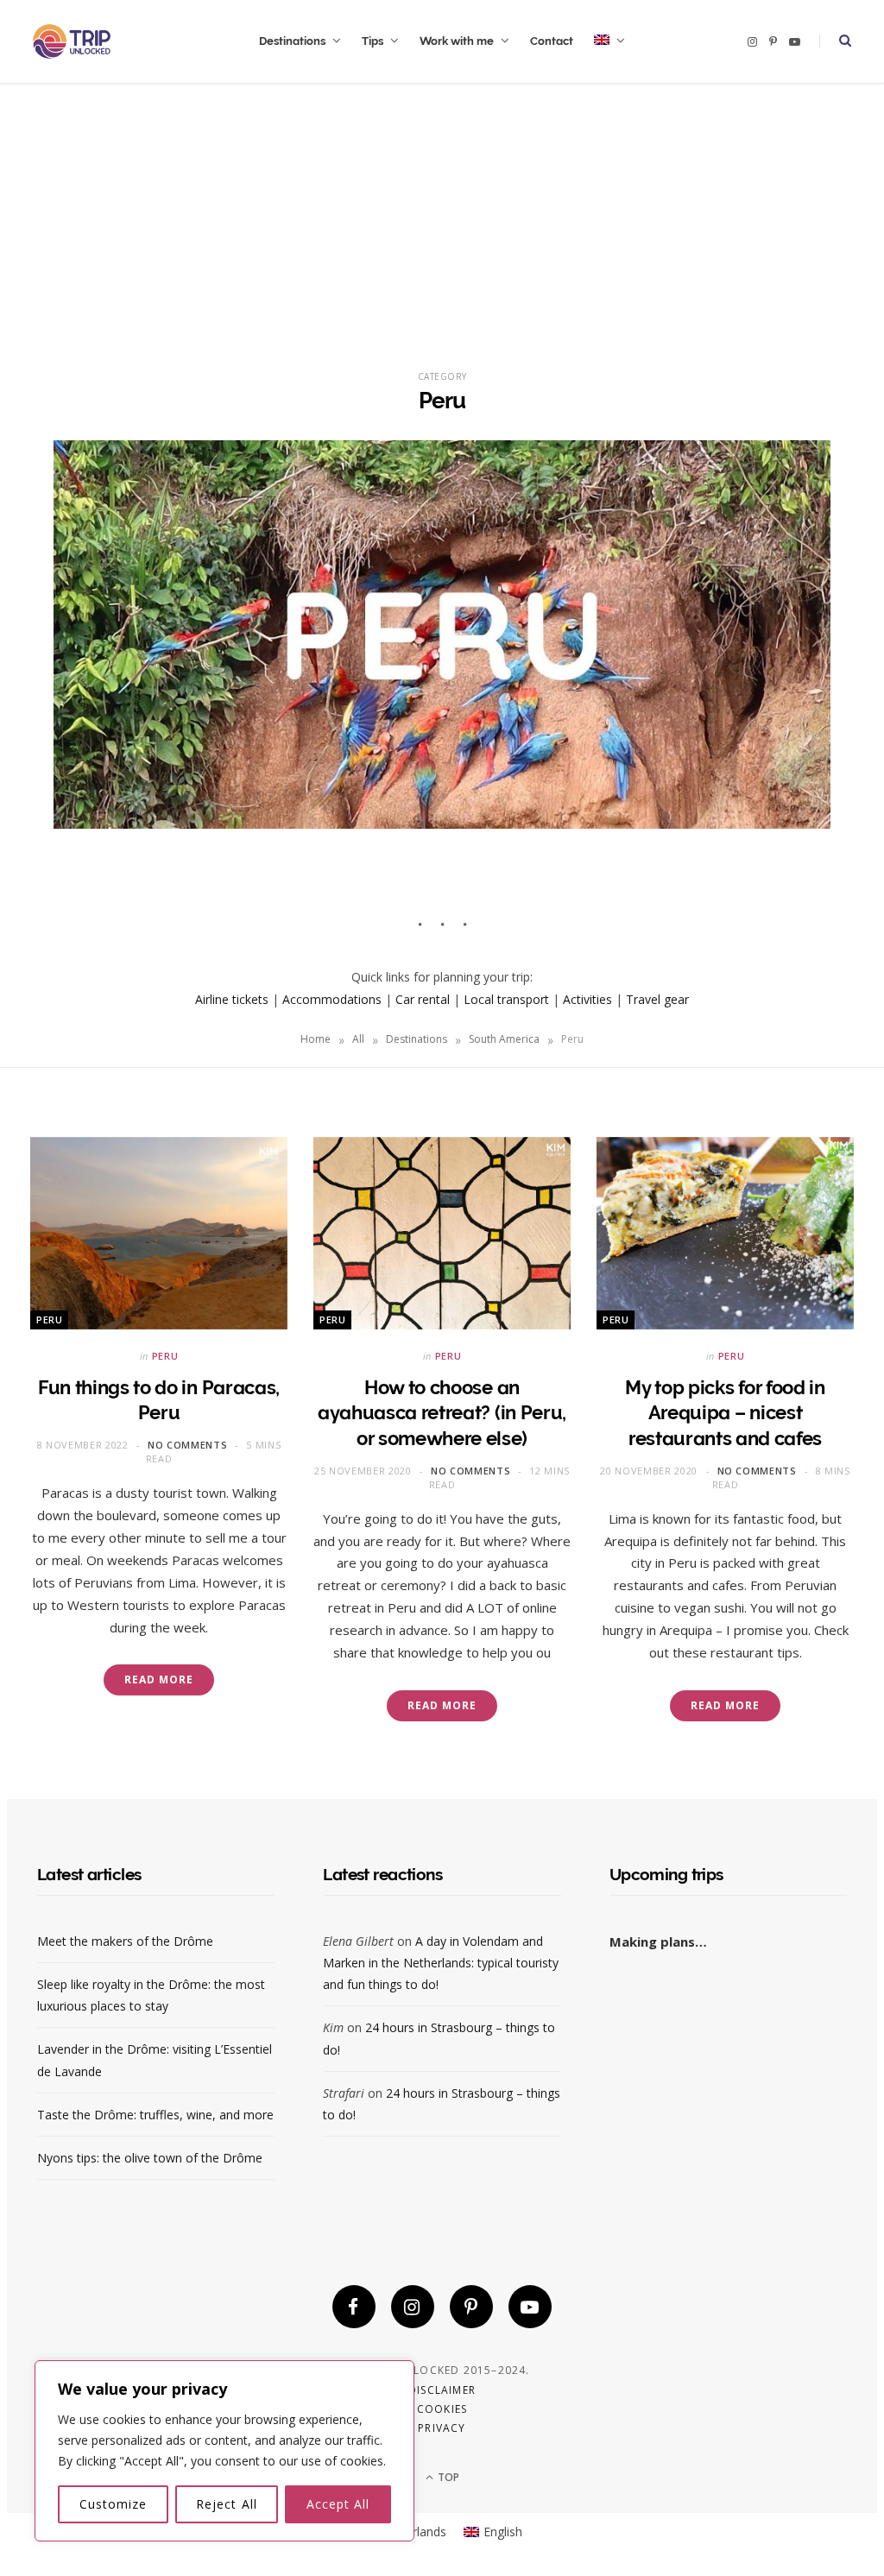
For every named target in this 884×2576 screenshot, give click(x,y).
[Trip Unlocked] (72, 41)
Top (447, 2477)
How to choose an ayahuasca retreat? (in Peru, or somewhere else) (442, 1413)
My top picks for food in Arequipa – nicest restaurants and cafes (725, 1413)
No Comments (187, 1445)
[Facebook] (354, 2307)
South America (504, 1039)
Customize (113, 2504)
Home (316, 1039)
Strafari (344, 2093)
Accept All (338, 2504)
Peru (49, 1320)
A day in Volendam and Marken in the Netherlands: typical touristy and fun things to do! (441, 1963)
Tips (373, 41)
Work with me (457, 41)
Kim (333, 2027)
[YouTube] (530, 2307)
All (358, 1039)
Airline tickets (232, 999)
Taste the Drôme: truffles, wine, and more (155, 2115)
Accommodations (332, 999)
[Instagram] (413, 2307)
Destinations (292, 41)
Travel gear (657, 999)
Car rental (423, 999)
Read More (158, 1679)
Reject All (227, 2504)
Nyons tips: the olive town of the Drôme (150, 2158)
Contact (552, 41)
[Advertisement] (442, 213)
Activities (587, 999)
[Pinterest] (471, 2307)
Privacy (442, 2428)
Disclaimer (442, 2390)
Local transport (506, 999)
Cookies (442, 2409)
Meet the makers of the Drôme (125, 1941)
